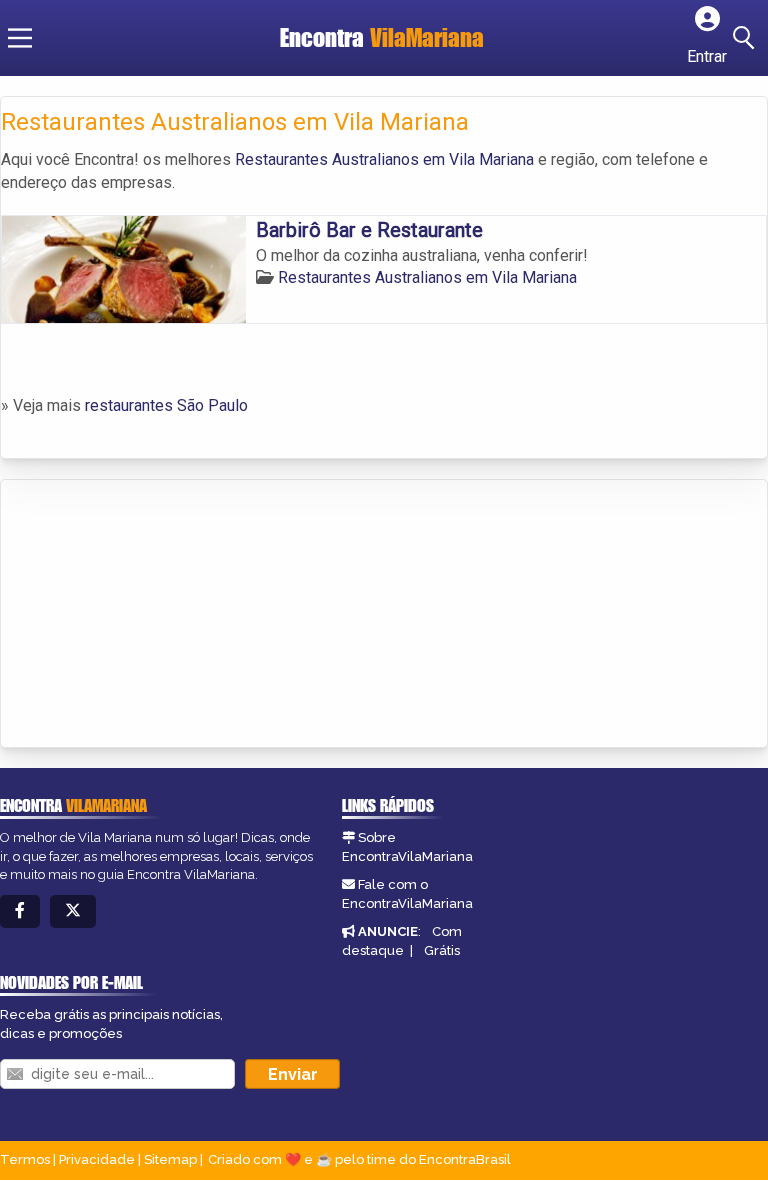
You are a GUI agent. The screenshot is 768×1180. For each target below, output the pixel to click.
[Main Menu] (20, 38)
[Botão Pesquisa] (747, 38)
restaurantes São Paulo (166, 405)
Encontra (382, 37)
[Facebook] (20, 911)
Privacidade (97, 1159)
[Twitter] (73, 911)
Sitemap (170, 1159)
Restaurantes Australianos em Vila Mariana (384, 159)
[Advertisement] (151, 615)
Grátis (442, 950)
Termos (25, 1159)
